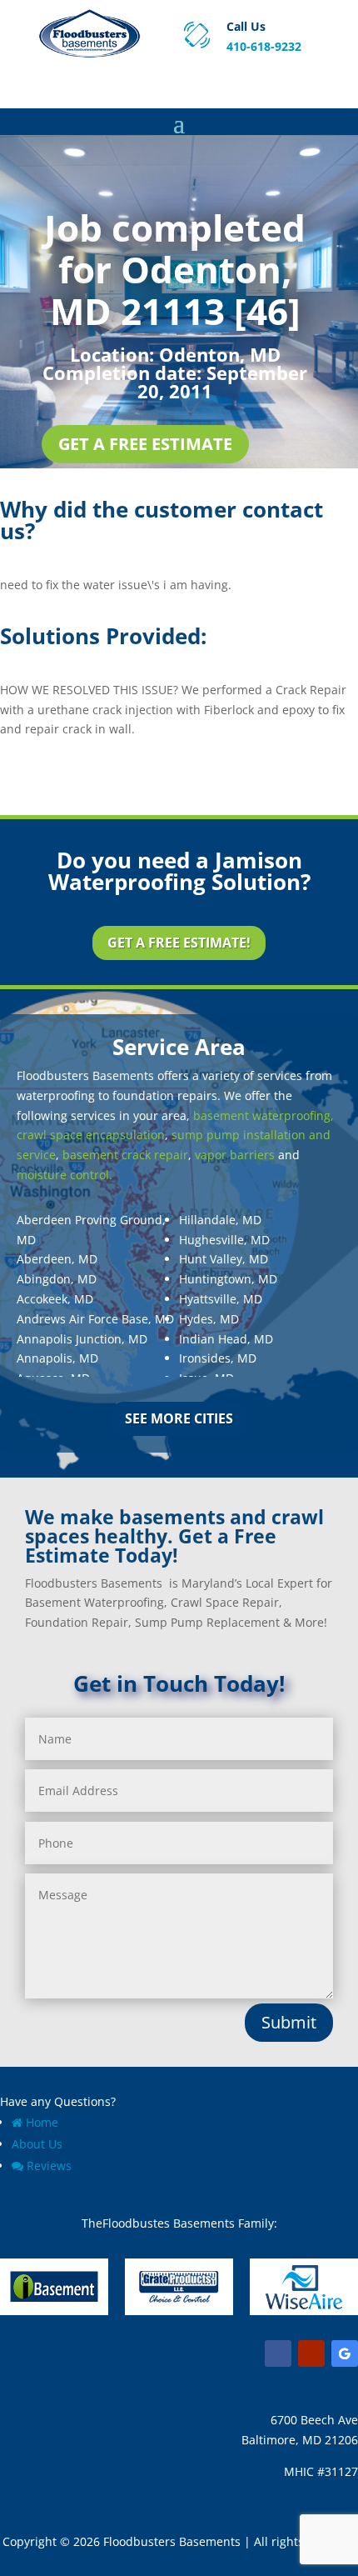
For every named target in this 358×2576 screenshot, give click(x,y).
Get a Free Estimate (145, 444)
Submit (289, 2022)
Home (42, 2122)
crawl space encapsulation (91, 1135)
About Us (37, 2144)
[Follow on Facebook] (278, 2353)
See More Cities (179, 1418)
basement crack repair (125, 1155)
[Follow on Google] (345, 2353)
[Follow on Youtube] (311, 2353)
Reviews (49, 2166)
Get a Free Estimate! (179, 943)
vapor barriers (235, 1155)
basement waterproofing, (264, 1115)
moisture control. (65, 1175)
